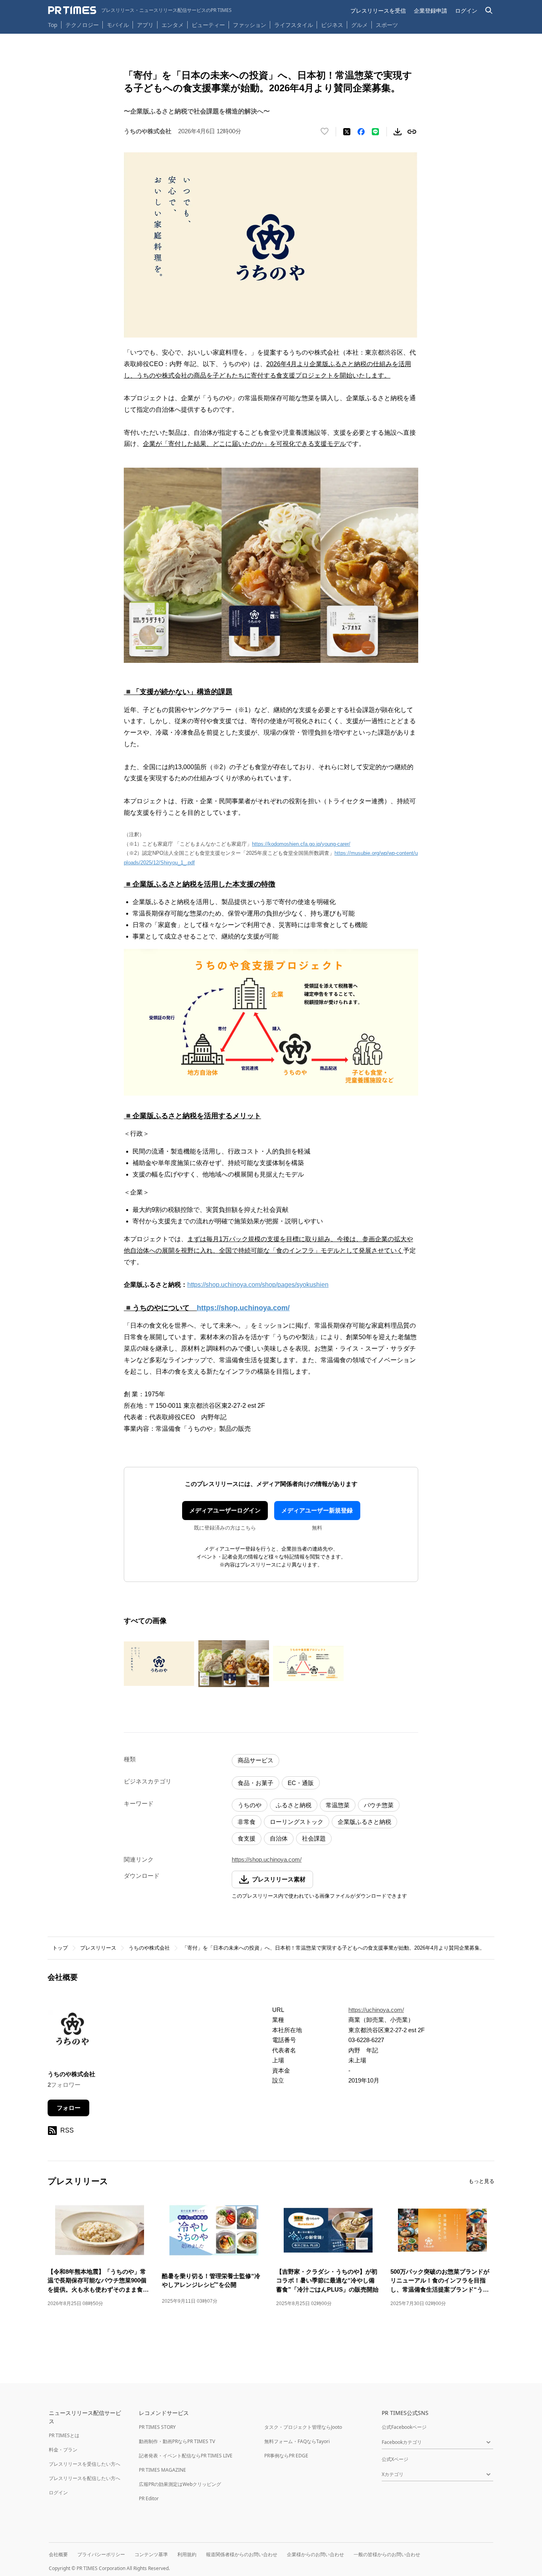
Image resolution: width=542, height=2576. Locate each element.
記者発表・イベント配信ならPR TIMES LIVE (186, 2456)
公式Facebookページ (404, 2427)
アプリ (145, 25)
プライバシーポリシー (101, 2554)
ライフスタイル (294, 25)
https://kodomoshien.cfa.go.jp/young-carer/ (301, 844)
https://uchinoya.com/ (376, 2010)
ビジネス (332, 25)
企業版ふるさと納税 (364, 1822)
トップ (60, 1948)
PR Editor (149, 2498)
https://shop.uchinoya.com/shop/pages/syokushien (258, 1285)
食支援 (247, 1838)
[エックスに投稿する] (347, 132)
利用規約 (187, 2554)
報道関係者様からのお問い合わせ (242, 2554)
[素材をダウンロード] (398, 132)
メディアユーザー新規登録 (317, 1510)
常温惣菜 (338, 1805)
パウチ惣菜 (379, 1805)
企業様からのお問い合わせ (315, 2554)
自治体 (279, 1838)
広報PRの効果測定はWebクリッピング (180, 2484)
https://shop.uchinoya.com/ (267, 1859)
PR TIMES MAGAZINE (162, 2470)
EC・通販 (301, 1783)
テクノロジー (82, 25)
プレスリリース (98, 1948)
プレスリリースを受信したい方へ (85, 2464)
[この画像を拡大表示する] (159, 1664)
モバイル (118, 25)
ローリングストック (297, 1822)
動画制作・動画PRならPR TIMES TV (177, 2441)
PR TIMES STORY (157, 2427)
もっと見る (481, 2181)
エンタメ (173, 25)
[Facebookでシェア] (361, 132)
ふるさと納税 (294, 1805)
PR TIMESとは (64, 2435)
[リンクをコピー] (412, 132)
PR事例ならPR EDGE (286, 2456)
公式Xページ (395, 2459)
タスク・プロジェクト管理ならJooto (303, 2427)
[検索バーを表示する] (489, 11)
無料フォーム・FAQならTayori (297, 2441)
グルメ (359, 25)
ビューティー (208, 25)
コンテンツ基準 (151, 2554)
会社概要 (58, 2554)
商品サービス (256, 1760)
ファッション (250, 25)
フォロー (69, 2108)
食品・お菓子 (256, 1783)
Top (53, 25)
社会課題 (314, 1838)
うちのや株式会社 (149, 1948)
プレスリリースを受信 (378, 11)
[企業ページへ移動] (72, 2032)
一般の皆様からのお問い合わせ (387, 2554)
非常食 (247, 1822)
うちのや (250, 1805)
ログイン (466, 11)
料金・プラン (63, 2450)
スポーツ (387, 25)
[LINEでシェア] (375, 132)
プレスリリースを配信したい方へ (85, 2478)
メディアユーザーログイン (225, 1510)
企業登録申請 (431, 11)
